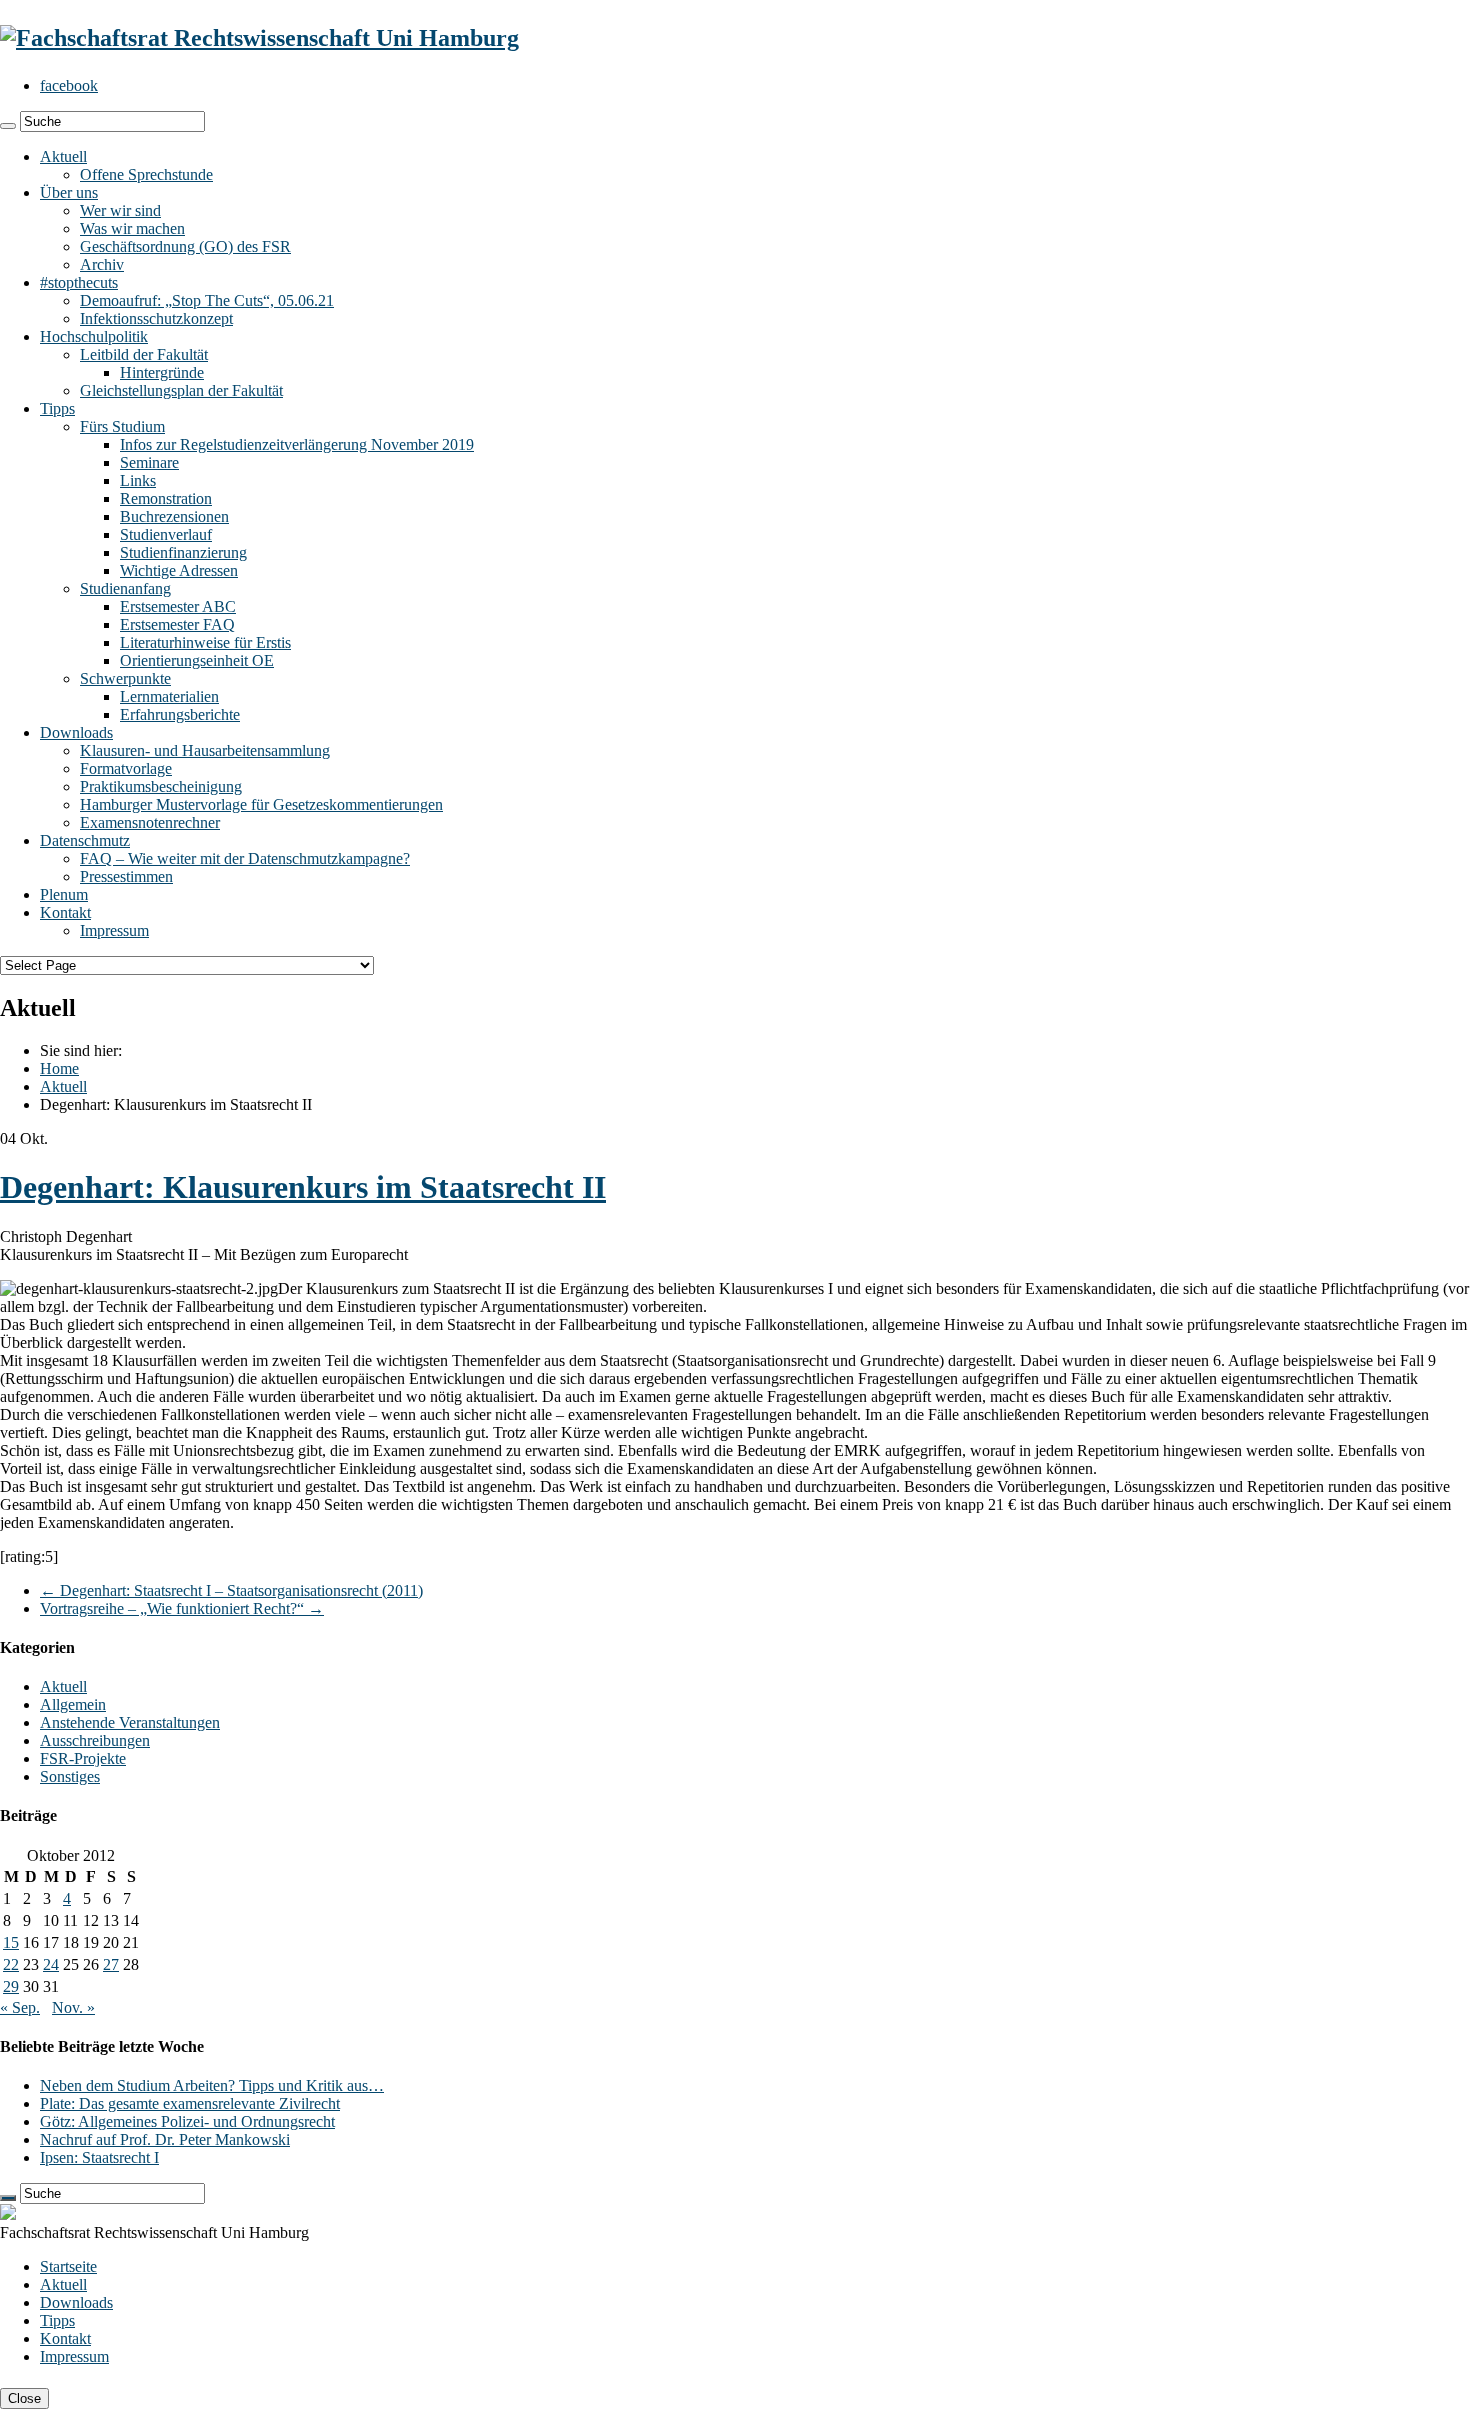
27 (111, 1964)
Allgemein (73, 1704)
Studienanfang (125, 588)
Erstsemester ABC (178, 606)
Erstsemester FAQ (177, 624)
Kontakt (65, 912)
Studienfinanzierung (183, 552)
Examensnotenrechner (150, 822)
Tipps (57, 408)
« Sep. (20, 2007)
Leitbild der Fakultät (144, 354)
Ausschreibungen (95, 1740)
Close (24, 2398)
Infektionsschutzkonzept (156, 318)
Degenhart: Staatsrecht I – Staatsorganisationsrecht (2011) (231, 1590)
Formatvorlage (126, 768)
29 (11, 1986)
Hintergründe (162, 372)
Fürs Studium (122, 426)
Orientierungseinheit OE (197, 660)
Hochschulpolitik (94, 336)
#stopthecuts (79, 282)
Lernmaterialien (169, 696)
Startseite (68, 2266)
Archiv (102, 264)
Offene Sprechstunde (146, 174)
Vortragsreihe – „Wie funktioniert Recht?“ (182, 1608)
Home (59, 1068)
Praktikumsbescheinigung (161, 786)
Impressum (114, 930)
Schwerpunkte (125, 678)
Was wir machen (132, 228)
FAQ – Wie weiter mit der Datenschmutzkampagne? (245, 858)
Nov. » (73, 2007)
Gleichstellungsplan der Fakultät (181, 390)
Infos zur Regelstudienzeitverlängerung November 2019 (297, 444)
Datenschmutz (85, 840)
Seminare (149, 462)
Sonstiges (70, 1776)
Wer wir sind (120, 210)
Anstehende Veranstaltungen (130, 1722)
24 (51, 1964)
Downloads (76, 732)
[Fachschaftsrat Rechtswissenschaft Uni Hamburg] (259, 38)
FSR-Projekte (83, 1758)
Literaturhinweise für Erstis (205, 642)
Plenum (64, 894)
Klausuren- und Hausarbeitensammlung (205, 750)
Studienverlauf (166, 534)
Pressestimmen (126, 876)
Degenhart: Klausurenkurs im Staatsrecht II (303, 1187)
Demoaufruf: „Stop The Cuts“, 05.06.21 (207, 300)
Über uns (69, 192)
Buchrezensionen (174, 516)
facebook (69, 85)
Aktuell (63, 156)
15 (11, 1942)
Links (138, 480)
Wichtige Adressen (179, 570)
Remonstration (166, 498)
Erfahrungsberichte (180, 714)
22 (11, 1964)
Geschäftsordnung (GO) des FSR (185, 246)
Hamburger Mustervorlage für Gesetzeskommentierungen (261, 804)
